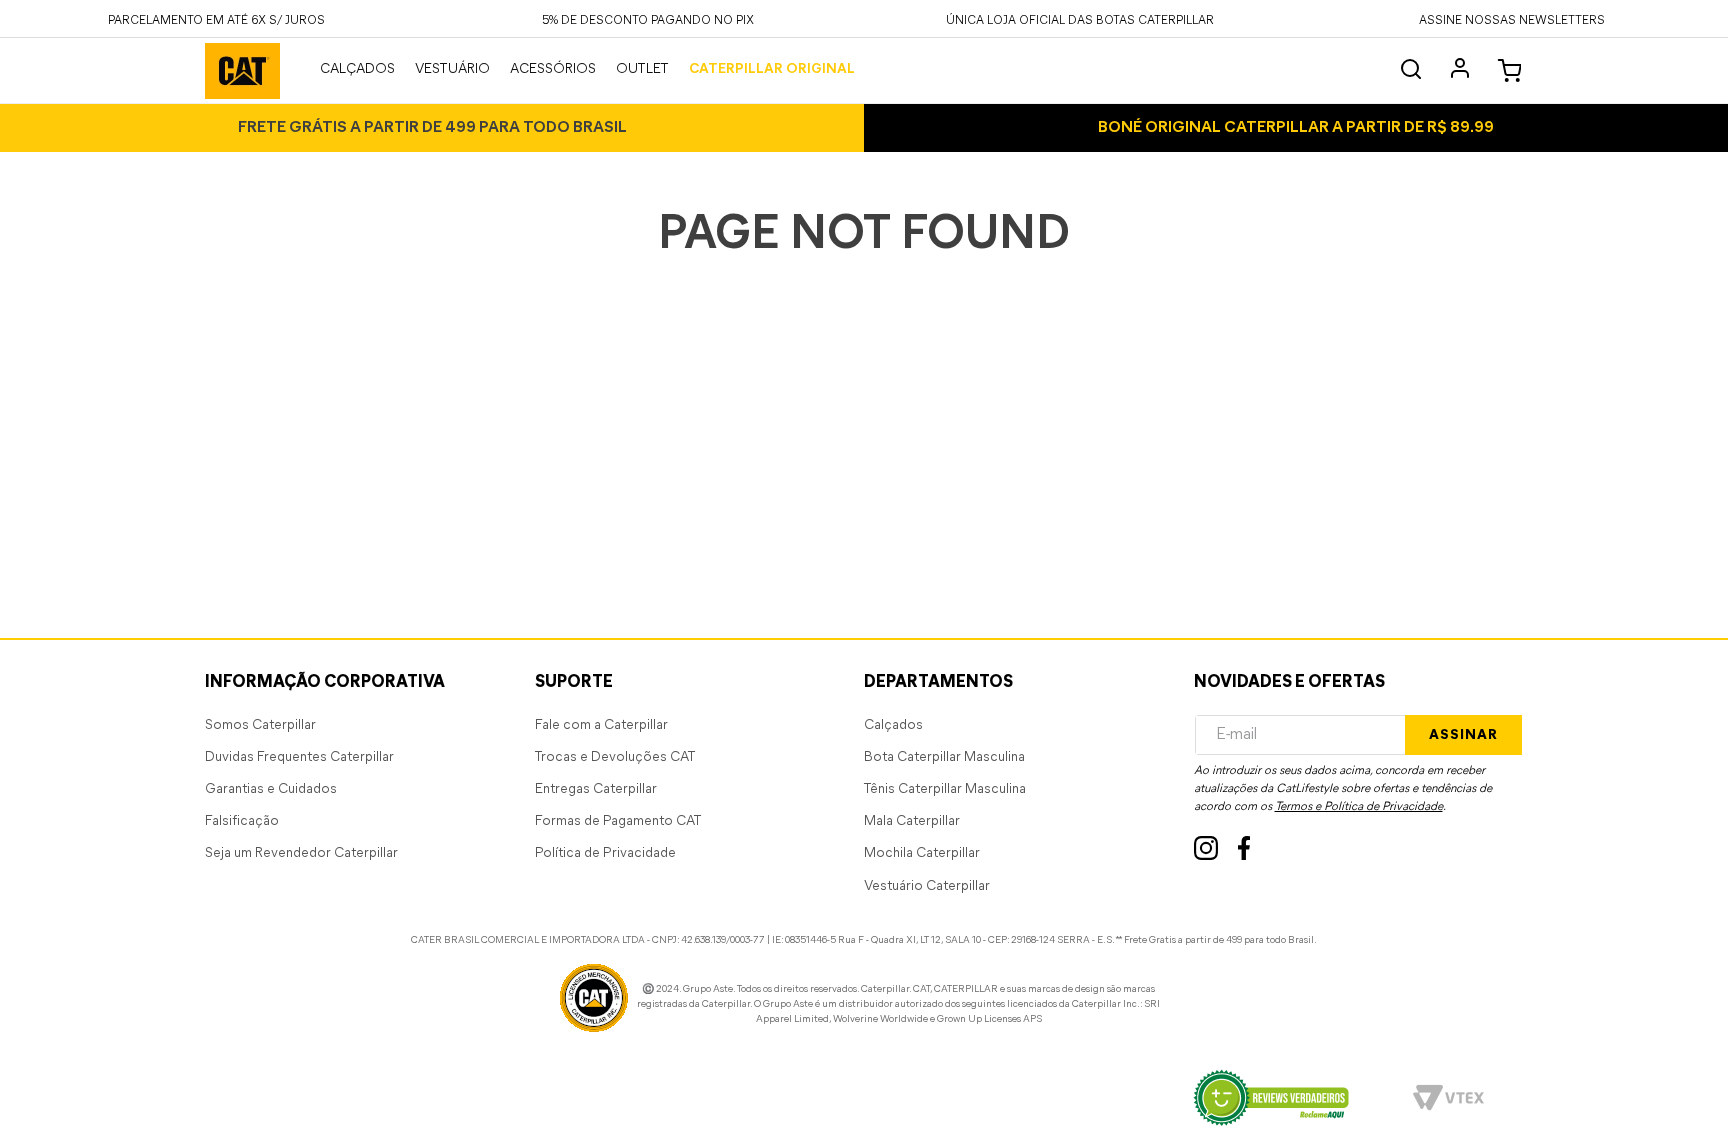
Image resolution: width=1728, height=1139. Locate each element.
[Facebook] (1244, 848)
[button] (1512, 18)
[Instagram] (1206, 848)
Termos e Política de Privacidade (1359, 807)
